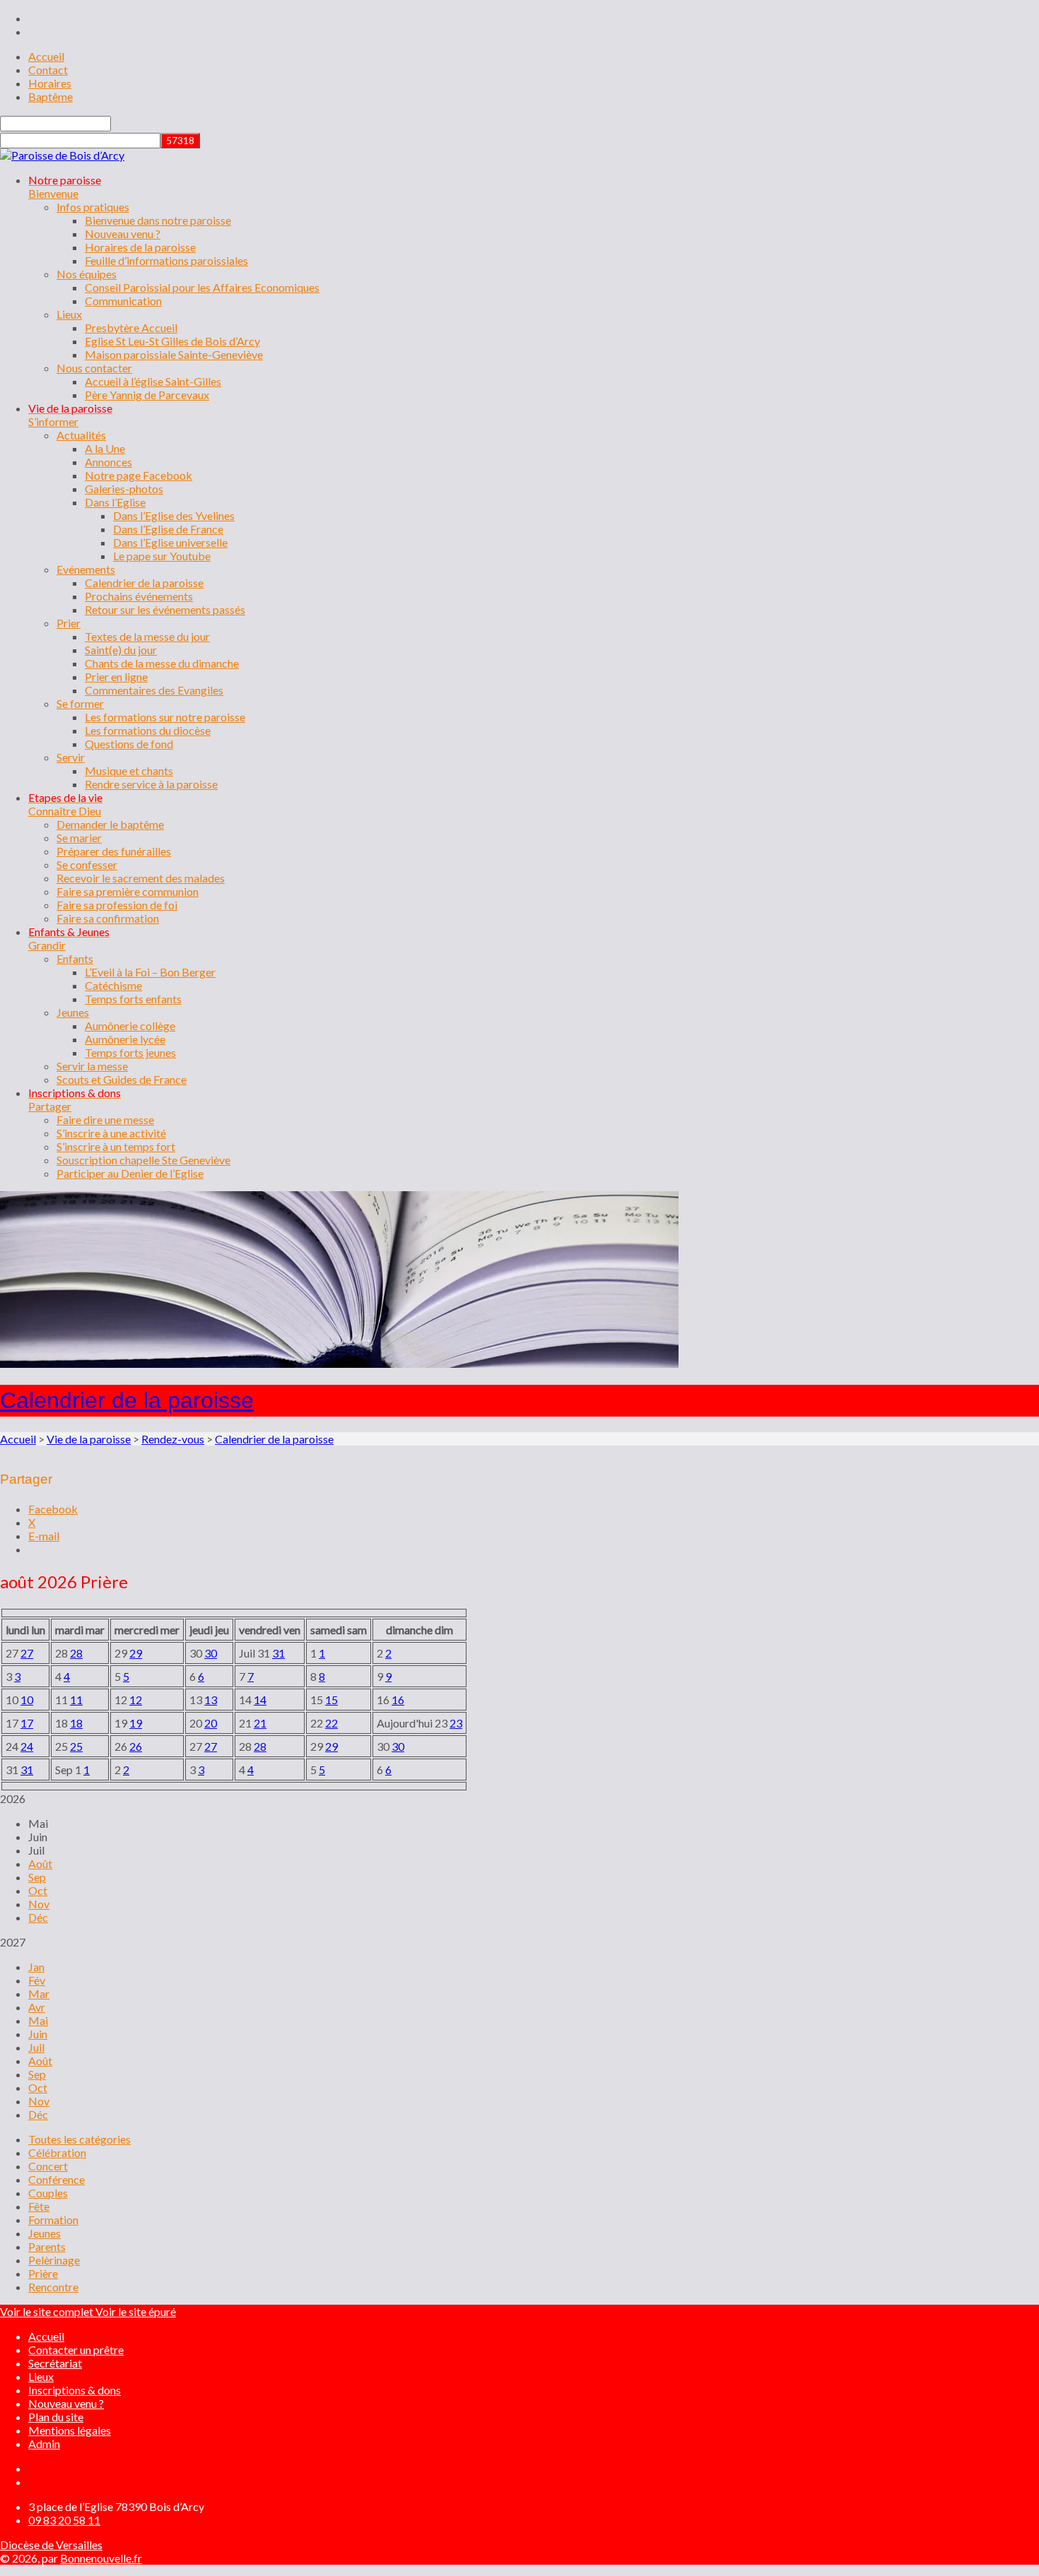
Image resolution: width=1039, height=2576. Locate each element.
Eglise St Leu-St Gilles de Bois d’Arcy (172, 341)
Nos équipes (87, 274)
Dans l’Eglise (115, 502)
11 (76, 1700)
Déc (38, 1917)
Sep (37, 1877)
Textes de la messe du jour (147, 636)
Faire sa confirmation (108, 918)
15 (331, 1700)
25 (76, 1746)
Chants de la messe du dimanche (162, 663)
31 (278, 1653)
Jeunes (73, 1012)
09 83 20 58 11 (64, 2520)
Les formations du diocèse (148, 730)
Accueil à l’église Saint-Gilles (153, 381)
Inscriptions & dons (75, 2390)
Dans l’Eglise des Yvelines (174, 515)
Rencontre (53, 2287)
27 (27, 1653)
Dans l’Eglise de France (168, 529)
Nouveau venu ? (123, 234)
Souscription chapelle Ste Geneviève (143, 1160)
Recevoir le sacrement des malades (141, 878)
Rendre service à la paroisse (151, 784)
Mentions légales (70, 2430)
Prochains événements (139, 596)
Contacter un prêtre (76, 2350)
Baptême (51, 96)
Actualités (81, 435)
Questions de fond (129, 744)
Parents (47, 2246)
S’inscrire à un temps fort (116, 1146)
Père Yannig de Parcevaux (147, 395)
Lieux (69, 314)
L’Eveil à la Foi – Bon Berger (150, 972)
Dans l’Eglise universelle (170, 542)
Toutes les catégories (80, 2139)
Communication (123, 301)
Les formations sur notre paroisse (165, 717)
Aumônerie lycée (125, 1039)
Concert (48, 2166)
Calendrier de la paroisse (144, 583)
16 (398, 1700)
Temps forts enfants (133, 999)
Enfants (75, 958)
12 (136, 1700)
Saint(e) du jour (121, 650)
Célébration (57, 2152)
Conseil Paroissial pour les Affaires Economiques (202, 287)
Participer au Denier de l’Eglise (130, 1173)
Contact (48, 70)
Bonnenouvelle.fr (101, 2558)
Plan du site (56, 2417)
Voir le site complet (48, 2311)
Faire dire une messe (105, 1119)
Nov (39, 1904)
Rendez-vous (173, 1439)
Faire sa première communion (128, 891)
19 (136, 1723)
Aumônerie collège (130, 1026)
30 (211, 1653)
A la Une (105, 448)
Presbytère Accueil (131, 327)
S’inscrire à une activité (111, 1133)
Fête (39, 2206)
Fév (37, 1980)
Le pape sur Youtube (162, 556)
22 (331, 1723)
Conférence (57, 2179)
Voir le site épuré (136, 2311)
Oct (38, 1890)
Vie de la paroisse (89, 1439)
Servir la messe (92, 1066)
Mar (39, 1993)
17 (27, 1723)
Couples (48, 2193)
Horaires (50, 83)
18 (76, 1723)
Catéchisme (113, 985)
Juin (38, 2034)
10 (27, 1700)
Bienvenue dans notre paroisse (158, 220)
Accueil (46, 56)
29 (136, 1653)
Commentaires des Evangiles (154, 690)
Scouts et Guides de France (122, 1079)
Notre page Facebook (139, 475)
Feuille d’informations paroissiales (166, 260)
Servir (71, 757)
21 (260, 1723)
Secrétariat (55, 2363)
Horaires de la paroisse (140, 247)
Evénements (86, 569)
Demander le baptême (110, 824)
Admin (44, 2444)
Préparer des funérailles (114, 851)
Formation (53, 2220)
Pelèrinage (54, 2260)
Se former (80, 703)
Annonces (108, 462)
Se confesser (87, 864)
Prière (43, 2273)
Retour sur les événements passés (165, 609)
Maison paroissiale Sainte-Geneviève (174, 354)
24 (27, 1746)
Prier (69, 623)
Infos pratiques (93, 207)
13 (211, 1700)
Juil (36, 2047)
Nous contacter (94, 368)
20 (211, 1723)
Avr (37, 2007)
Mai (38, 2020)
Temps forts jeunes (130, 1052)
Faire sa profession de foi (117, 905)
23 (456, 1723)
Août (40, 1863)
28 (76, 1653)
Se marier (79, 838)
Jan (36, 1967)
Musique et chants (129, 770)
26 (136, 1746)
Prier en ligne (116, 677)
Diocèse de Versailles (51, 2545)
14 (260, 1700)
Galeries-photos (124, 489)
